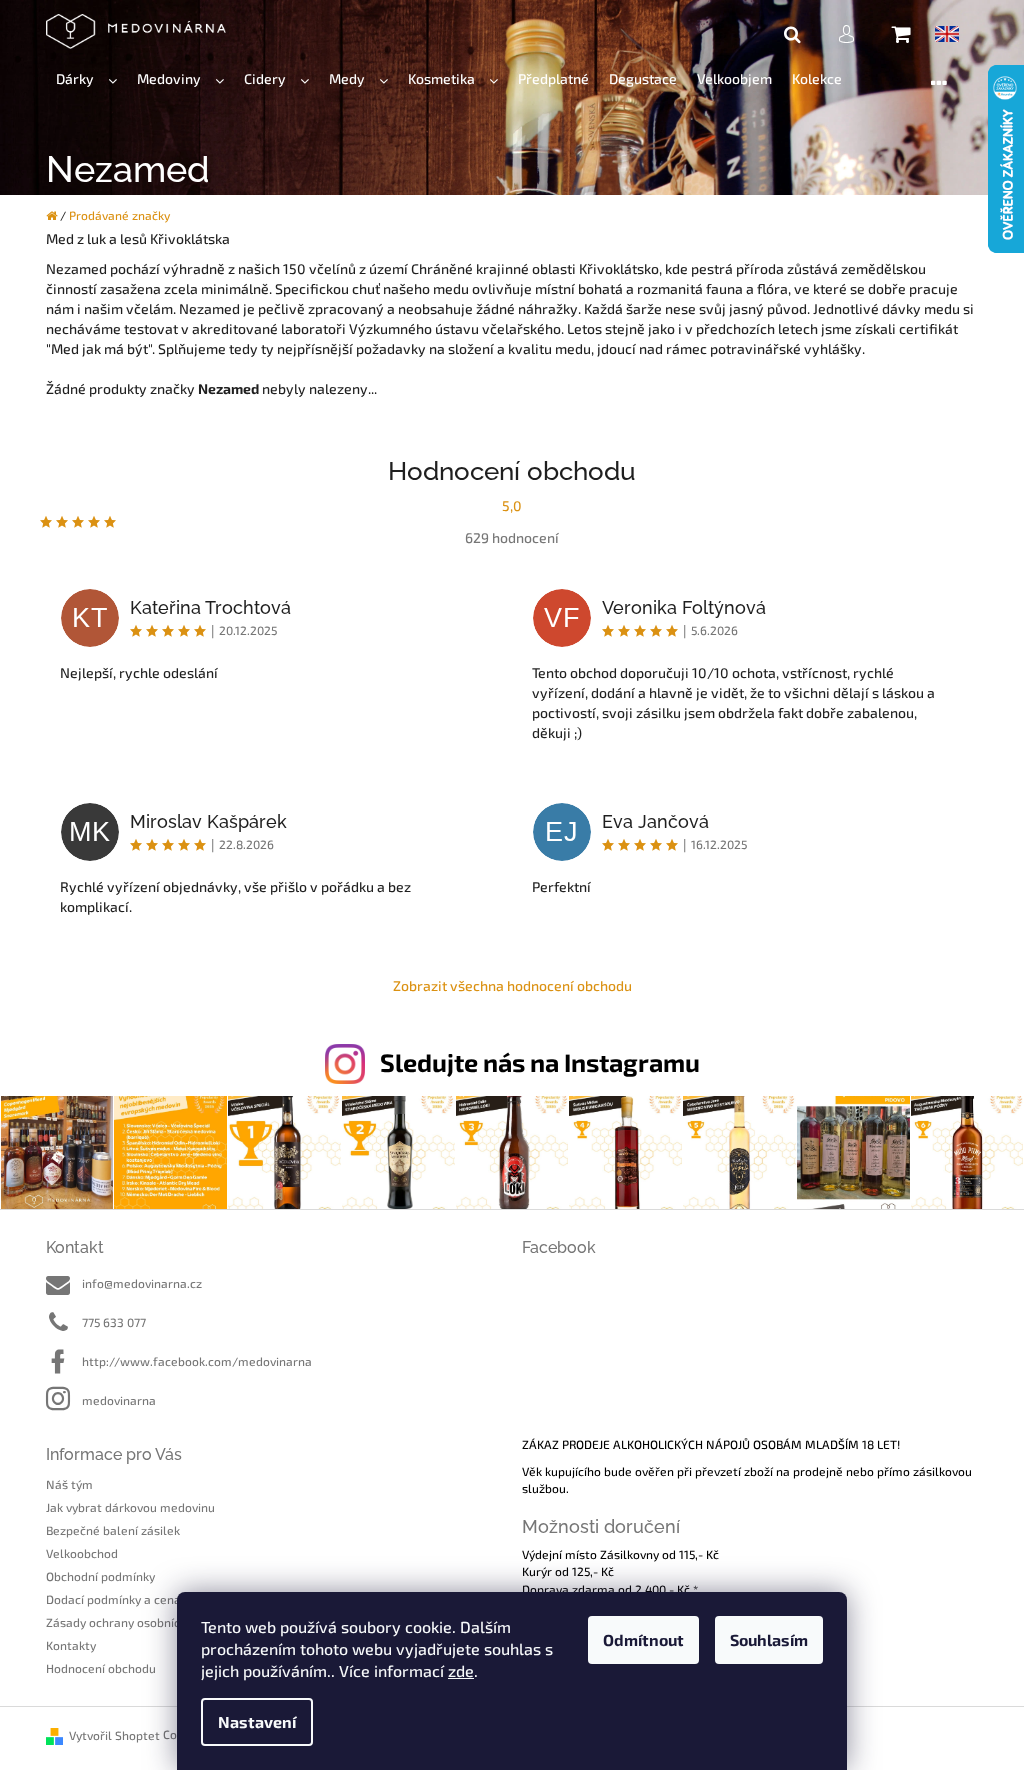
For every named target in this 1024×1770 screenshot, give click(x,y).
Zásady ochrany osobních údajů (133, 1622)
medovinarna (119, 1400)
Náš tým (69, 1484)
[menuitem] (86, 79)
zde (461, 1670)
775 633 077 (114, 1322)
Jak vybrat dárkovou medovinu (130, 1507)
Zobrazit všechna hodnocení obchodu (512, 985)
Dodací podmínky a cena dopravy (137, 1599)
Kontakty (71, 1645)
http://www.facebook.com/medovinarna (197, 1361)
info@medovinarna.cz (142, 1283)
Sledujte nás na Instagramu (540, 1062)
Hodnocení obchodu (101, 1668)
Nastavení (257, 1721)
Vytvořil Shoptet (114, 1735)
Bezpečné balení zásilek (113, 1530)
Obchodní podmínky (100, 1576)
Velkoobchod (82, 1553)
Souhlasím (769, 1639)
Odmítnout (643, 1639)
